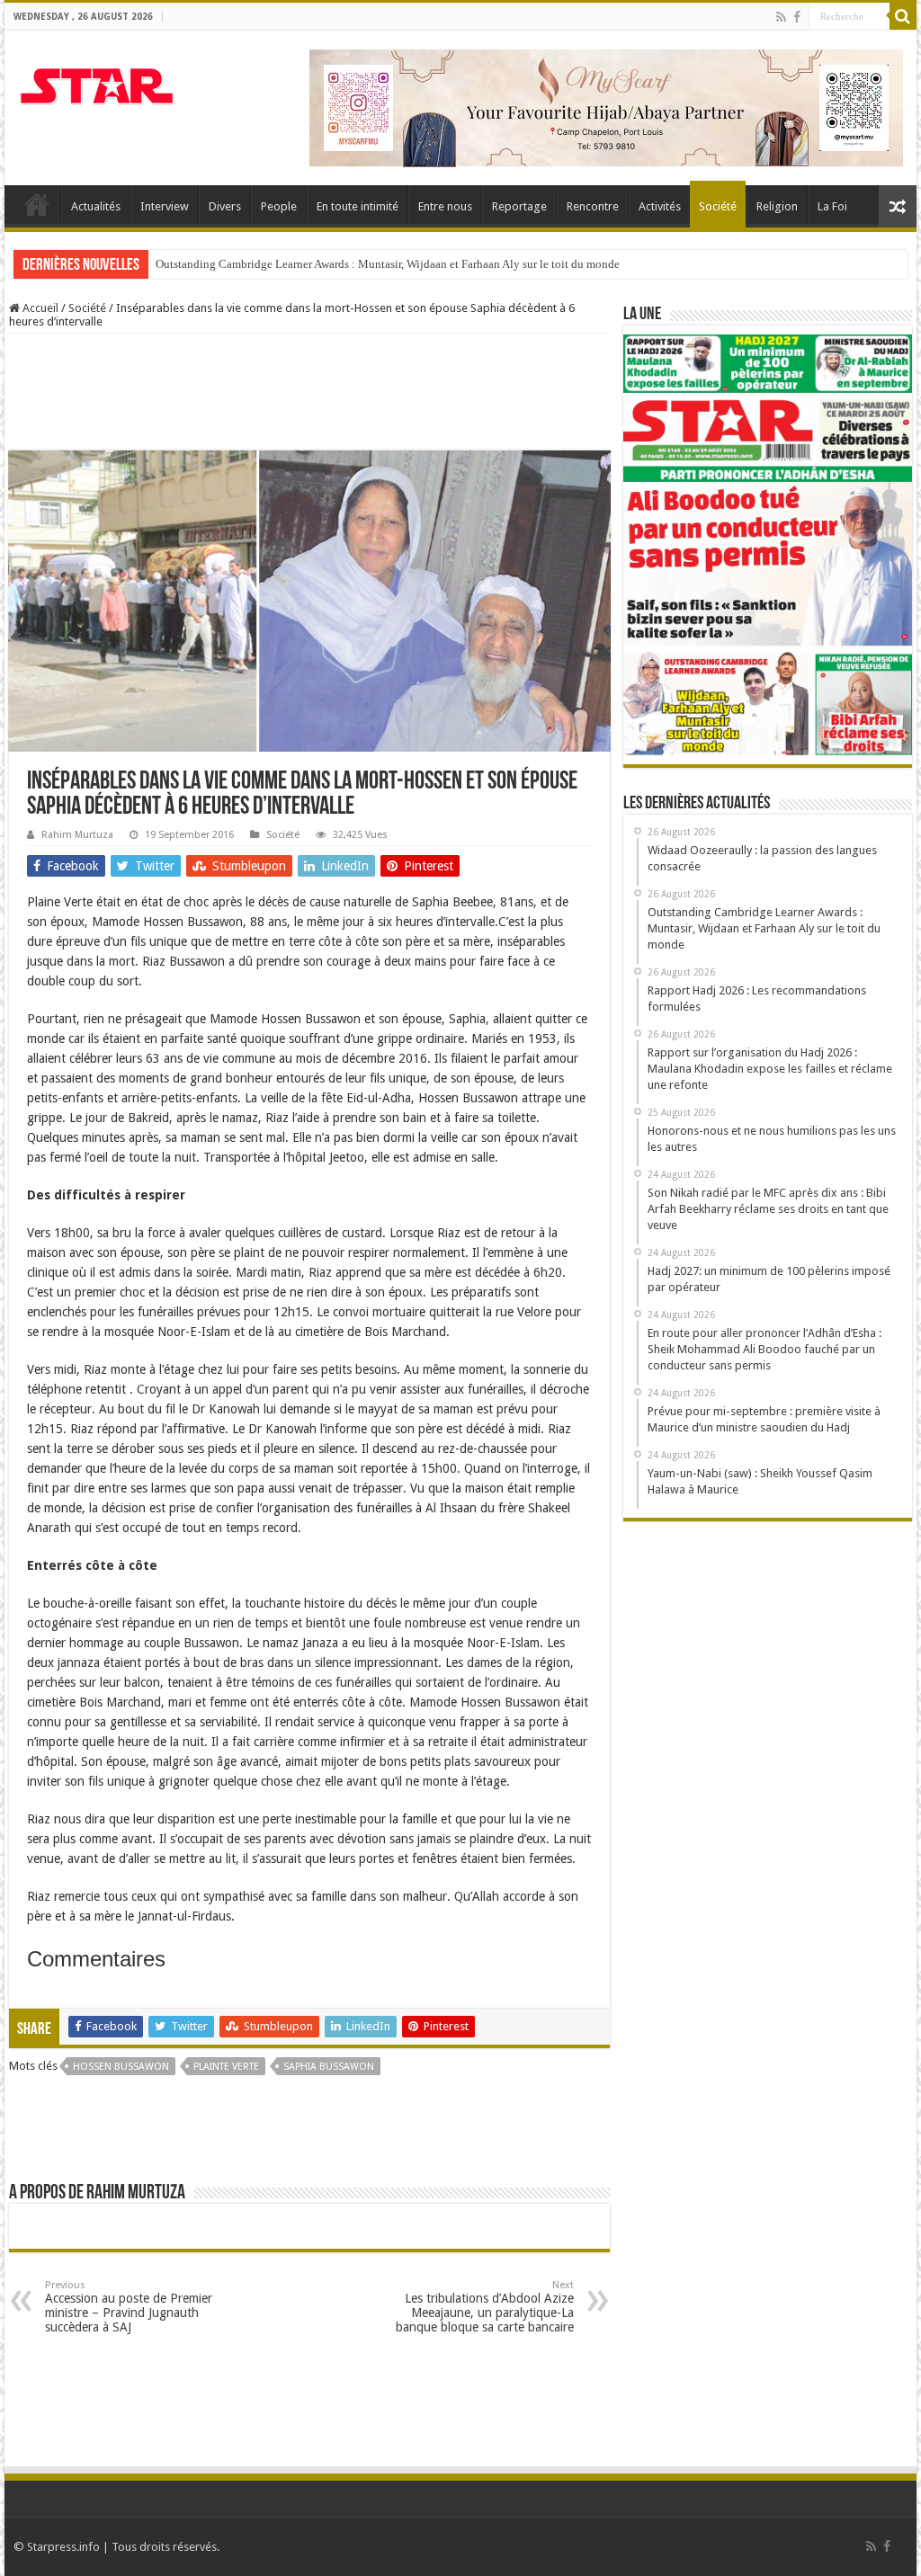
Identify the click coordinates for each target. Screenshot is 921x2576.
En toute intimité (358, 206)
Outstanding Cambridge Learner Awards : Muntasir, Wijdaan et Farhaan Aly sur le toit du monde (388, 264)
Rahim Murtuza (77, 835)
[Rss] (781, 17)
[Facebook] (797, 17)
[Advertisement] (336, 392)
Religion (777, 206)
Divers (225, 206)
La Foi (832, 206)
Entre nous (445, 206)
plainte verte (226, 2067)
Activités (660, 206)
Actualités (96, 206)
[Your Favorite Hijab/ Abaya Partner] (606, 107)
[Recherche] (903, 16)
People (279, 206)
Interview (165, 206)
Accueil (37, 204)
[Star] (97, 84)
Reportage (519, 206)
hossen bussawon (121, 2067)
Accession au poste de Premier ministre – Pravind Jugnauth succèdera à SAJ (129, 2307)
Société (718, 206)
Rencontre (593, 206)
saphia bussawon (329, 2067)
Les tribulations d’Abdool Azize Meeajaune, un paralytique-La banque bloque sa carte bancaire (485, 2307)
